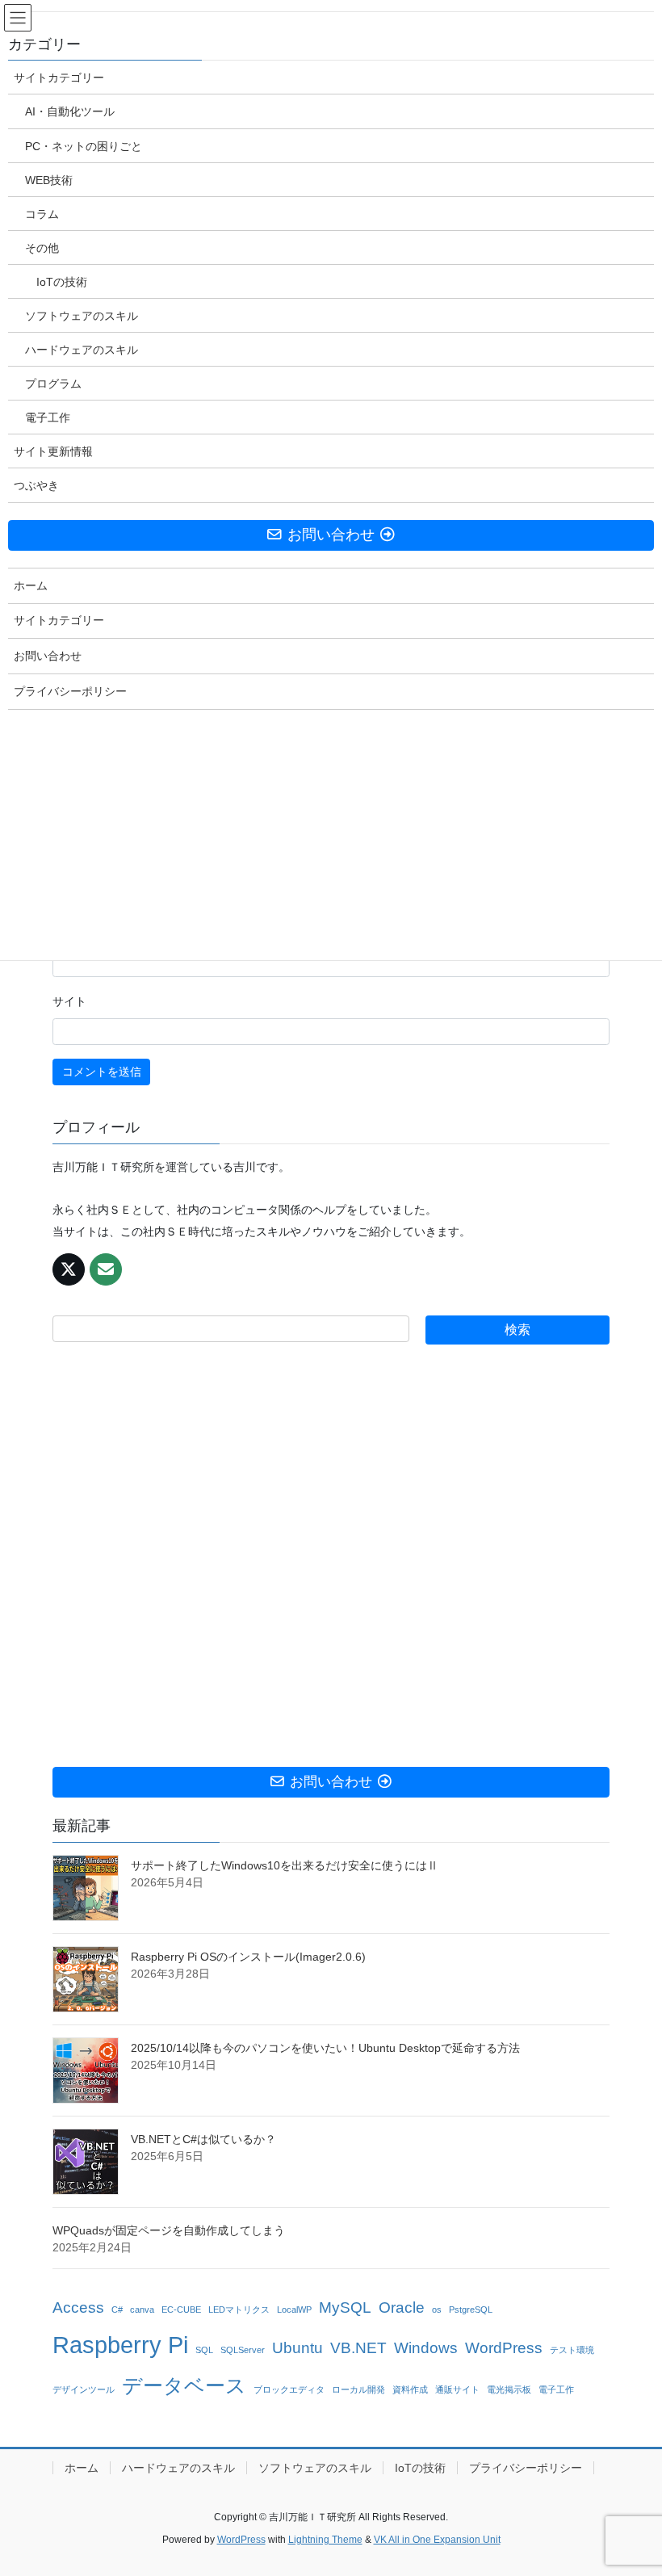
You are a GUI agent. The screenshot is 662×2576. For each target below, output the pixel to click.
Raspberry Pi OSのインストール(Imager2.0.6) (248, 1957)
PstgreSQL (471, 2310)
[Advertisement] (331, 1556)
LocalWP (294, 2310)
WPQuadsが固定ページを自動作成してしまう (169, 2230)
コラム (42, 214)
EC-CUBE (181, 2310)
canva (142, 2310)
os (437, 2310)
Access (78, 2307)
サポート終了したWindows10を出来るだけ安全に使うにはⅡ (285, 1865)
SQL (204, 2350)
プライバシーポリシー (526, 2468)
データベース (184, 2386)
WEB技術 (49, 180)
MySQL (345, 2307)
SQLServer (243, 2350)
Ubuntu (297, 2348)
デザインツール (84, 2389)
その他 (42, 248)
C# (117, 2310)
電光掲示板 (509, 2389)
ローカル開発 (358, 2389)
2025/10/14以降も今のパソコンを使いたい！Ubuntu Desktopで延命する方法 (325, 2048)
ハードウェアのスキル (178, 2468)
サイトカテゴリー (59, 78)
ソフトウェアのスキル (315, 2468)
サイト (69, 1001)
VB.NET (358, 2348)
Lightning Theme (325, 2540)
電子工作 (556, 2389)
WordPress (504, 2348)
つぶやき (36, 485)
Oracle (402, 2307)
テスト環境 (572, 2350)
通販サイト (457, 2389)
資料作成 (410, 2389)
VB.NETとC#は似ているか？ (203, 2139)
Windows (426, 2348)
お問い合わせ (48, 656)
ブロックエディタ (289, 2389)
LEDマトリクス (239, 2310)
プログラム (53, 384)
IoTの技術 (420, 2468)
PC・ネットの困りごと (84, 146)
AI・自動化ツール (70, 111)
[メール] (106, 1269)
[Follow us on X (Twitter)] (69, 1269)
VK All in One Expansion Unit (437, 2540)
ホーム (82, 2468)
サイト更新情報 (53, 451)
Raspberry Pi (120, 2345)
